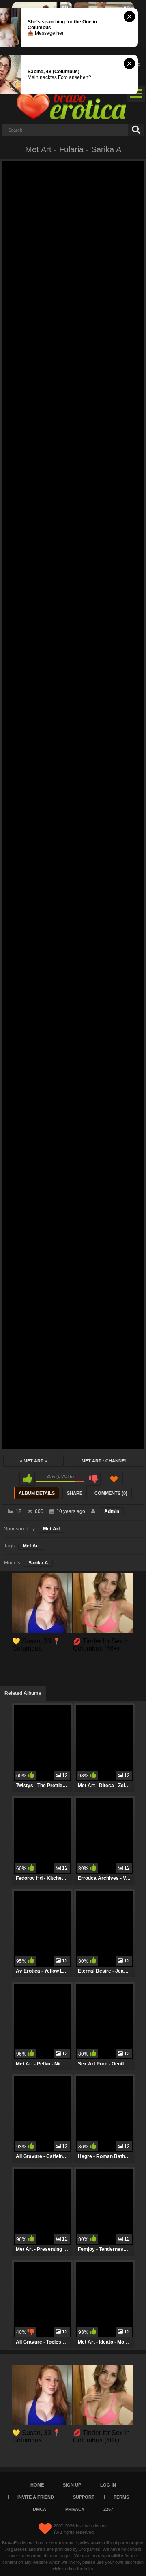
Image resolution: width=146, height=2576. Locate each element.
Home (37, 2485)
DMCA (40, 2509)
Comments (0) (111, 1493)
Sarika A (38, 1563)
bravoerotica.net (92, 2526)
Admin (112, 1511)
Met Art (33, 1461)
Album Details (37, 1493)
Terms (121, 2497)
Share (75, 1493)
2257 (108, 2509)
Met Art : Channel (104, 1461)
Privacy (75, 2509)
